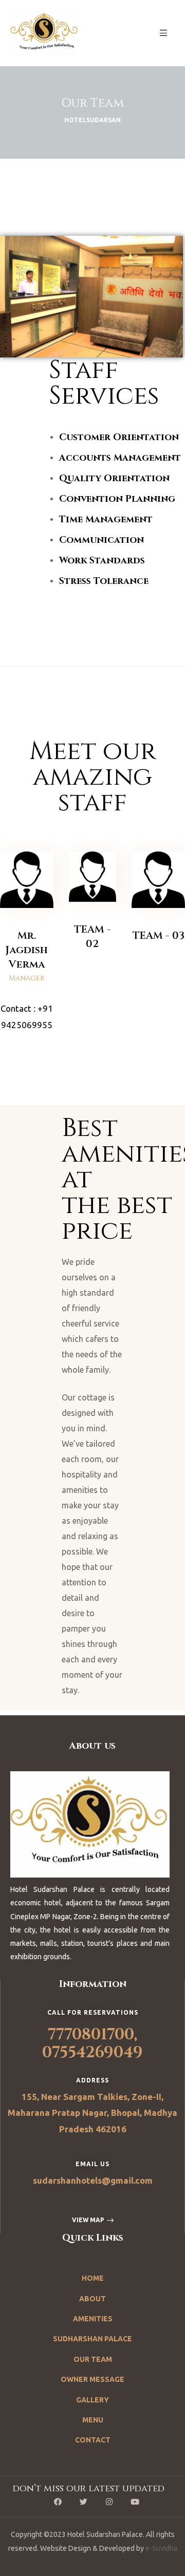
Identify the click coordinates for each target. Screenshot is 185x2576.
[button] (93, 2220)
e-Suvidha (161, 2548)
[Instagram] (109, 2502)
